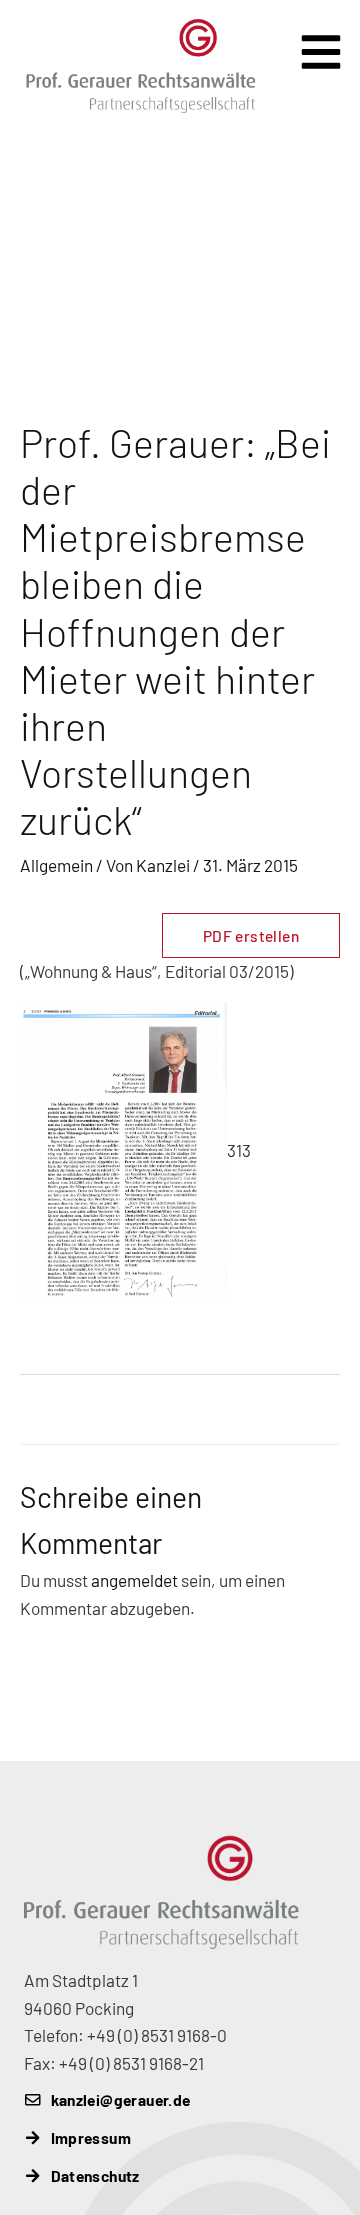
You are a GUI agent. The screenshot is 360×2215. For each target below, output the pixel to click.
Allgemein (56, 865)
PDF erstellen (251, 935)
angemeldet (134, 1580)
